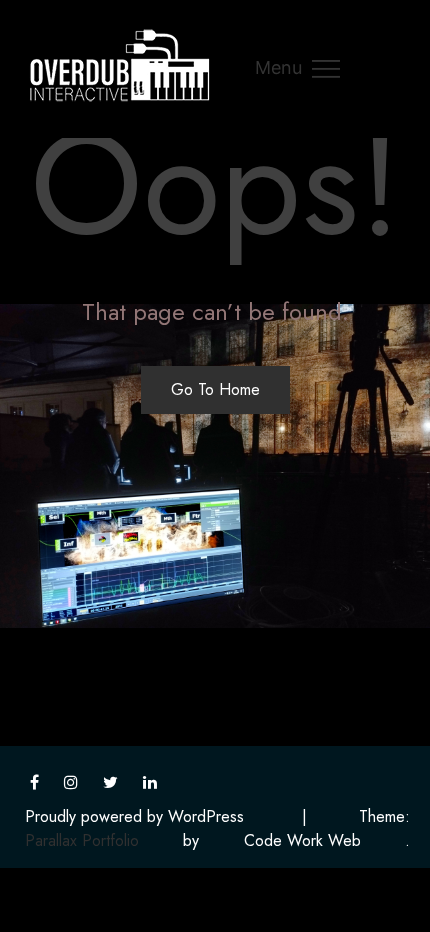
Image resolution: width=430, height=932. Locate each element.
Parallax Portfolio (82, 840)
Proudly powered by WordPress (134, 816)
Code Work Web (302, 840)
